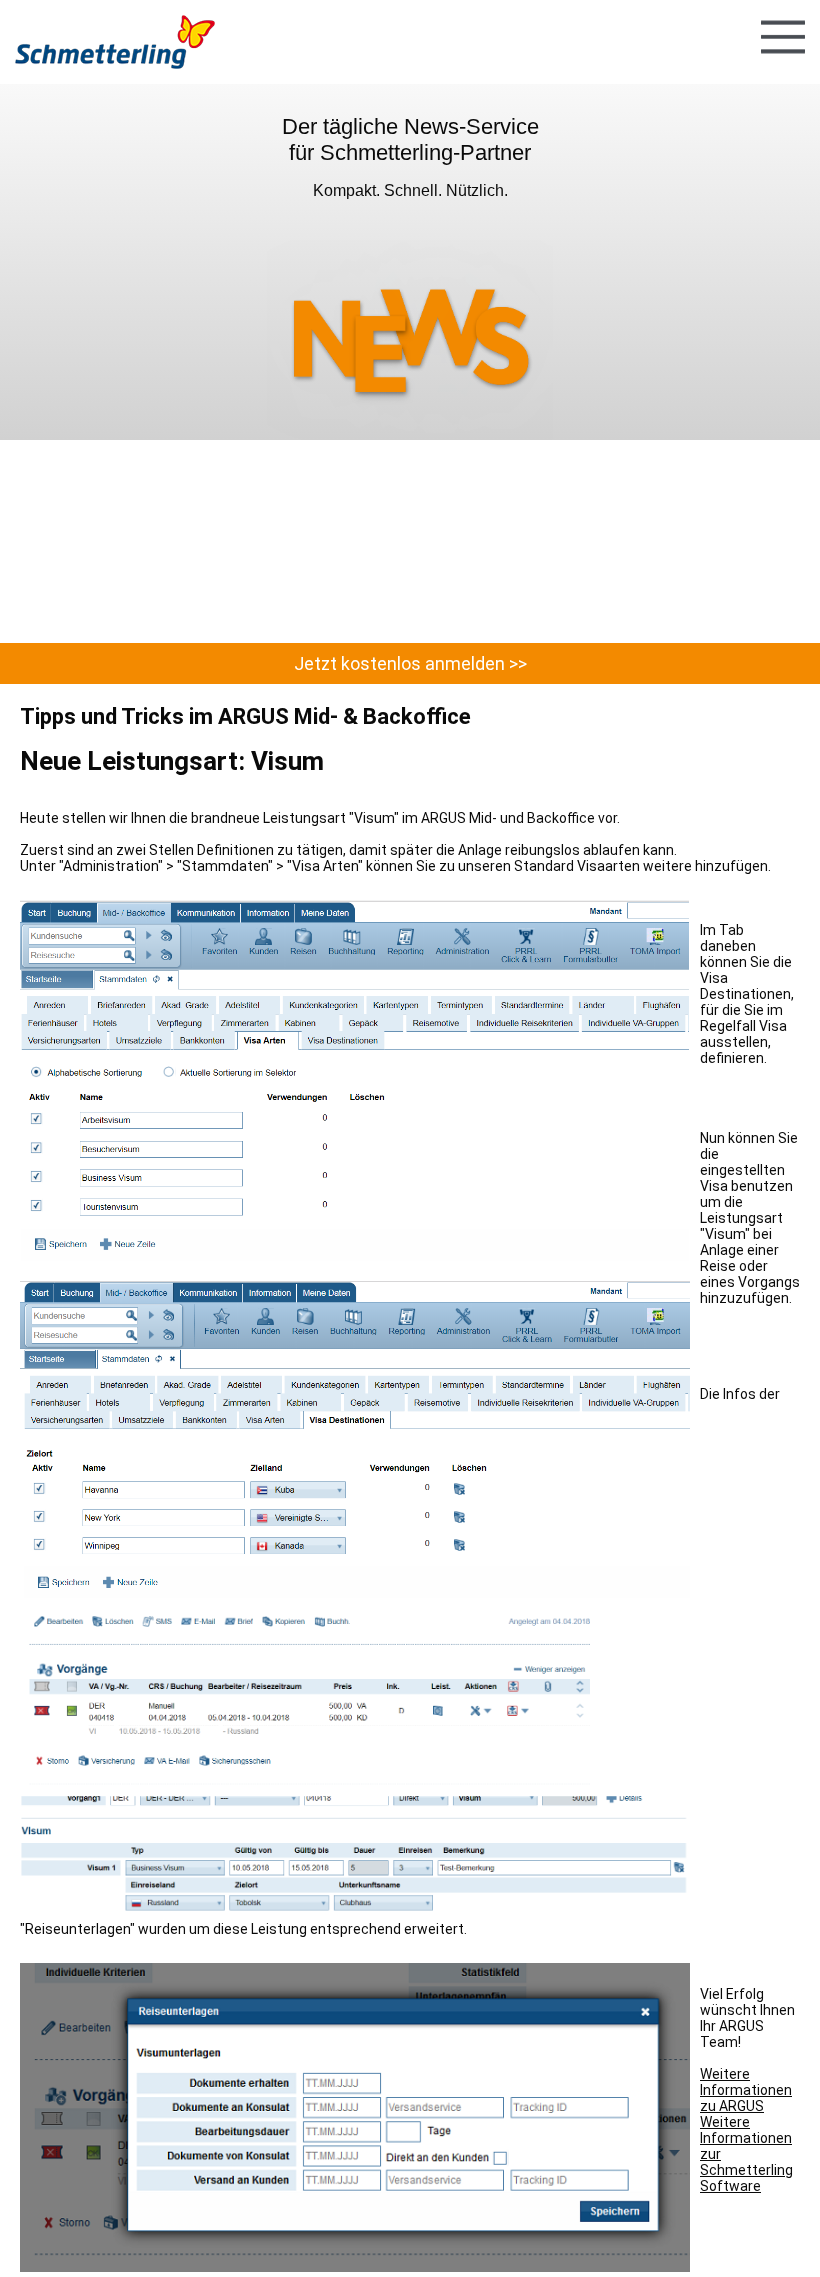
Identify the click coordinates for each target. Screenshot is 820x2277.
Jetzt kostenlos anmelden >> (410, 663)
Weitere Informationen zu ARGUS (746, 2090)
